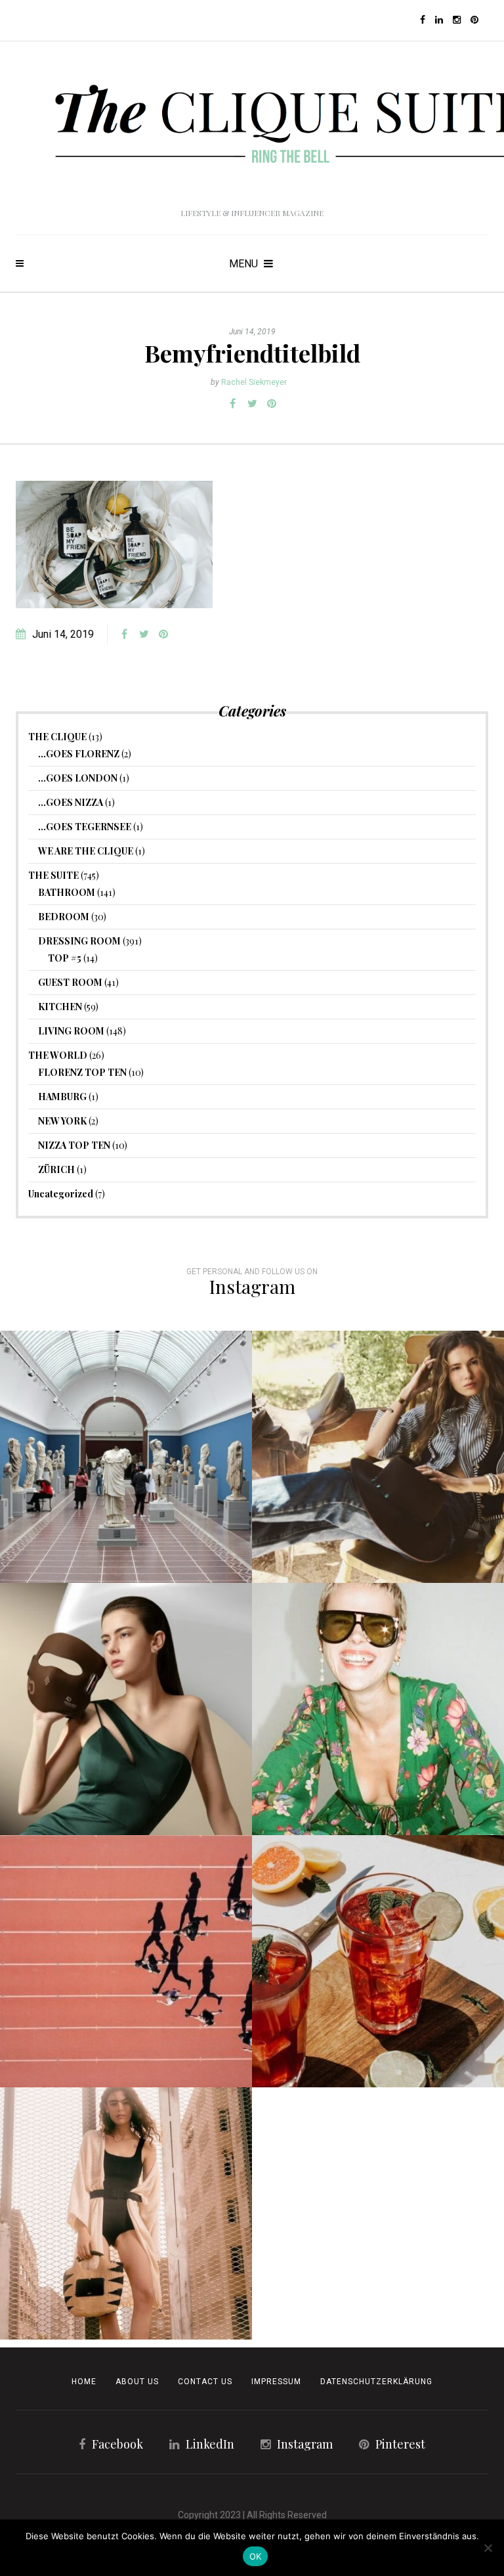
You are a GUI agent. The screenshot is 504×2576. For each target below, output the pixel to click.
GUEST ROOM (70, 982)
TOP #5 (65, 958)
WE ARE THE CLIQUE (86, 851)
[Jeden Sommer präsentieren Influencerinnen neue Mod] (378, 1709)
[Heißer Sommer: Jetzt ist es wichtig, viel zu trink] (378, 1961)
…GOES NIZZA (71, 802)
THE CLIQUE (57, 737)
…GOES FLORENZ (79, 754)
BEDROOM (64, 917)
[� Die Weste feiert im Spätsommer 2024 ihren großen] (378, 1457)
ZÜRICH (56, 1169)
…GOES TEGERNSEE (85, 827)
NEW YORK (62, 1121)
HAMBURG (62, 1097)
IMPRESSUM (276, 2382)
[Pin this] (272, 404)
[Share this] (232, 404)
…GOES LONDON (78, 778)
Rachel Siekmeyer (254, 382)
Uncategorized (61, 1194)
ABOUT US (137, 2382)
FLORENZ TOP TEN (82, 1072)
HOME (84, 2382)
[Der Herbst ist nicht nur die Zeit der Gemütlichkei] (126, 1457)
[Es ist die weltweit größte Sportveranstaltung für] (126, 1961)
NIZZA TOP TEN (74, 1145)
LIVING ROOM (71, 1031)
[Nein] (488, 2548)
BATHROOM (67, 892)
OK (256, 2556)
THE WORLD (58, 1055)
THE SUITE (53, 875)
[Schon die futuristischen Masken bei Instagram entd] (126, 1709)
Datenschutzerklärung (376, 2382)
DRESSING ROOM (79, 941)
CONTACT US (205, 2382)
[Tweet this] (252, 404)
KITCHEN (60, 1007)
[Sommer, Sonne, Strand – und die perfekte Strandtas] (126, 2213)
